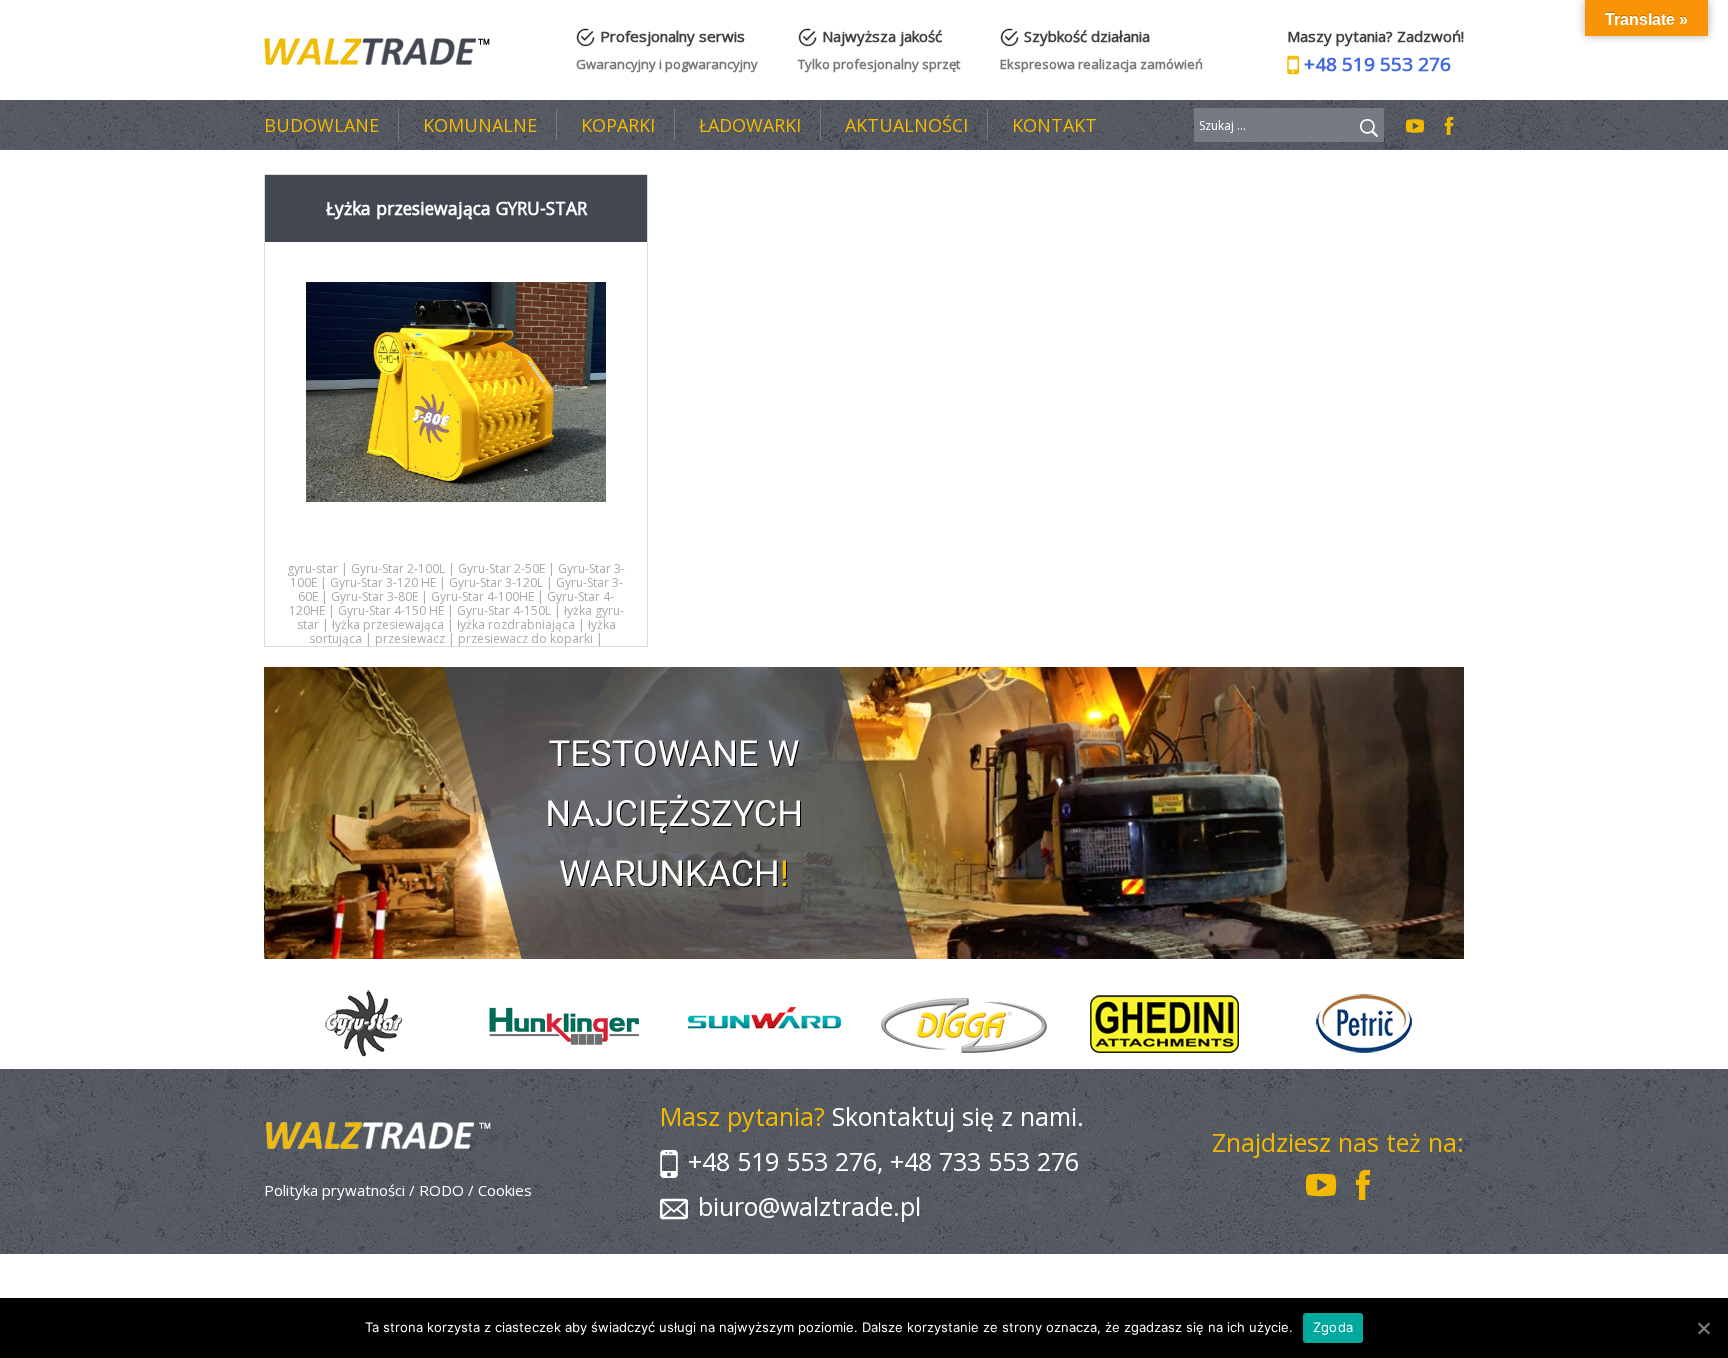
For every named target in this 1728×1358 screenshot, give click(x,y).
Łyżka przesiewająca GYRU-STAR (456, 208)
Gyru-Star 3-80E (374, 596)
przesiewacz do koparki (525, 638)
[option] (364, 1024)
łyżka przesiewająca (388, 624)
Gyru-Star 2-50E (501, 568)
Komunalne (480, 125)
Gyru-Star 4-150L (504, 610)
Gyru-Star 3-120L (496, 582)
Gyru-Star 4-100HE (482, 596)
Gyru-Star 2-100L (398, 568)
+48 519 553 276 (1377, 64)
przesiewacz (410, 638)
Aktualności (906, 125)
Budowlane (321, 125)
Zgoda (1333, 1327)
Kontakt (1054, 125)
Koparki (618, 125)
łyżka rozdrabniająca (516, 624)
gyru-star (312, 568)
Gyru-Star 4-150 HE (391, 610)
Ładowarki (750, 125)
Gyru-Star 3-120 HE (383, 582)
